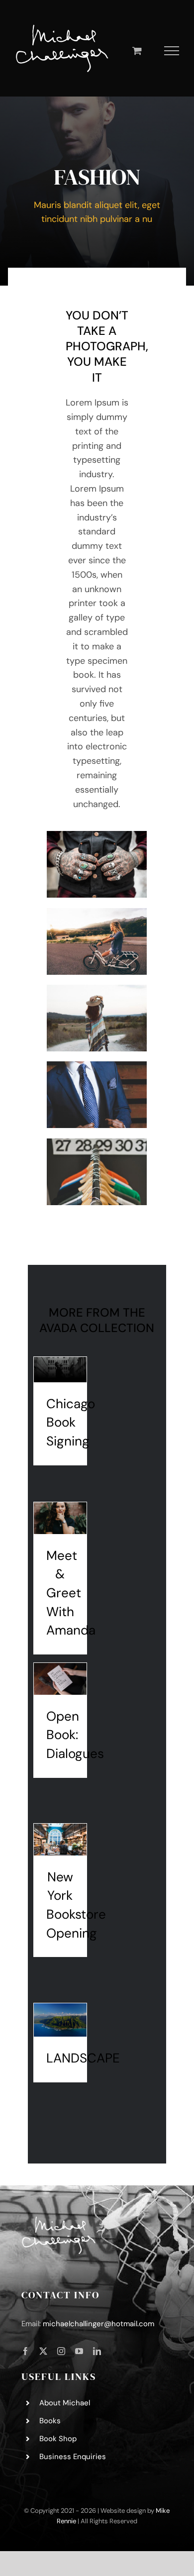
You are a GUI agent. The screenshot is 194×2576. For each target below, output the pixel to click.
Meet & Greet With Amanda (71, 1593)
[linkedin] (97, 2351)
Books (50, 2421)
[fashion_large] (97, 835)
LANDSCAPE (83, 2058)
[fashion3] (97, 1066)
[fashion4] (97, 989)
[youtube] (79, 2351)
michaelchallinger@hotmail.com (98, 2324)
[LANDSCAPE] (60, 2020)
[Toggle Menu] (172, 51)
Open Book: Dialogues (75, 1735)
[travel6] (97, 913)
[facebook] (25, 2351)
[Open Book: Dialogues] (60, 1679)
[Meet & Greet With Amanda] (60, 1518)
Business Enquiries (73, 2457)
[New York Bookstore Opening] (60, 1840)
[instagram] (61, 2351)
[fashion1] (97, 1143)
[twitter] (43, 2351)
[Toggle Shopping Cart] (137, 51)
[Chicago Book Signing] (60, 1370)
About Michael (65, 2403)
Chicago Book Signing (71, 1422)
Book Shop (58, 2439)
